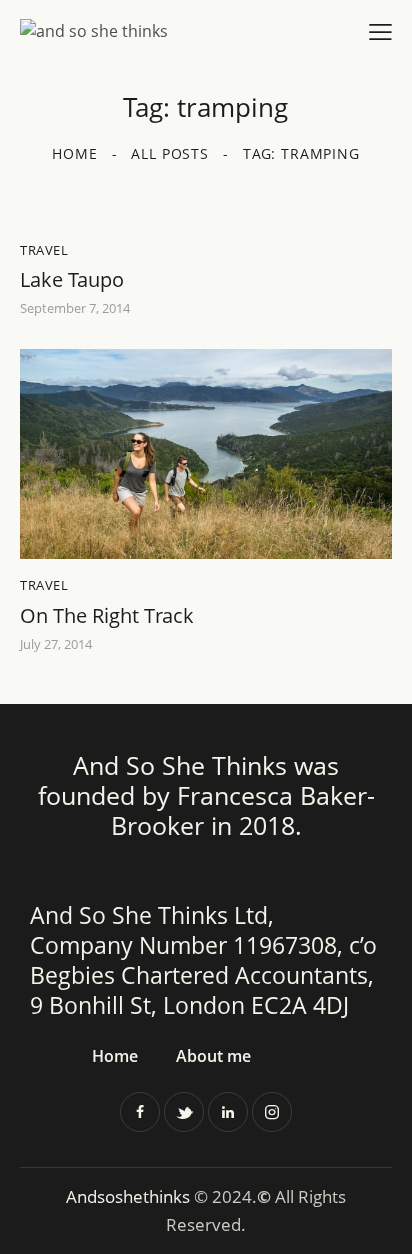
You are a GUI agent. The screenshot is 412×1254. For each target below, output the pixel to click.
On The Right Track (107, 616)
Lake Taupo (72, 280)
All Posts (170, 153)
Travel (44, 250)
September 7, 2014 (75, 308)
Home (74, 153)
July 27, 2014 (56, 644)
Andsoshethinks (130, 1196)
